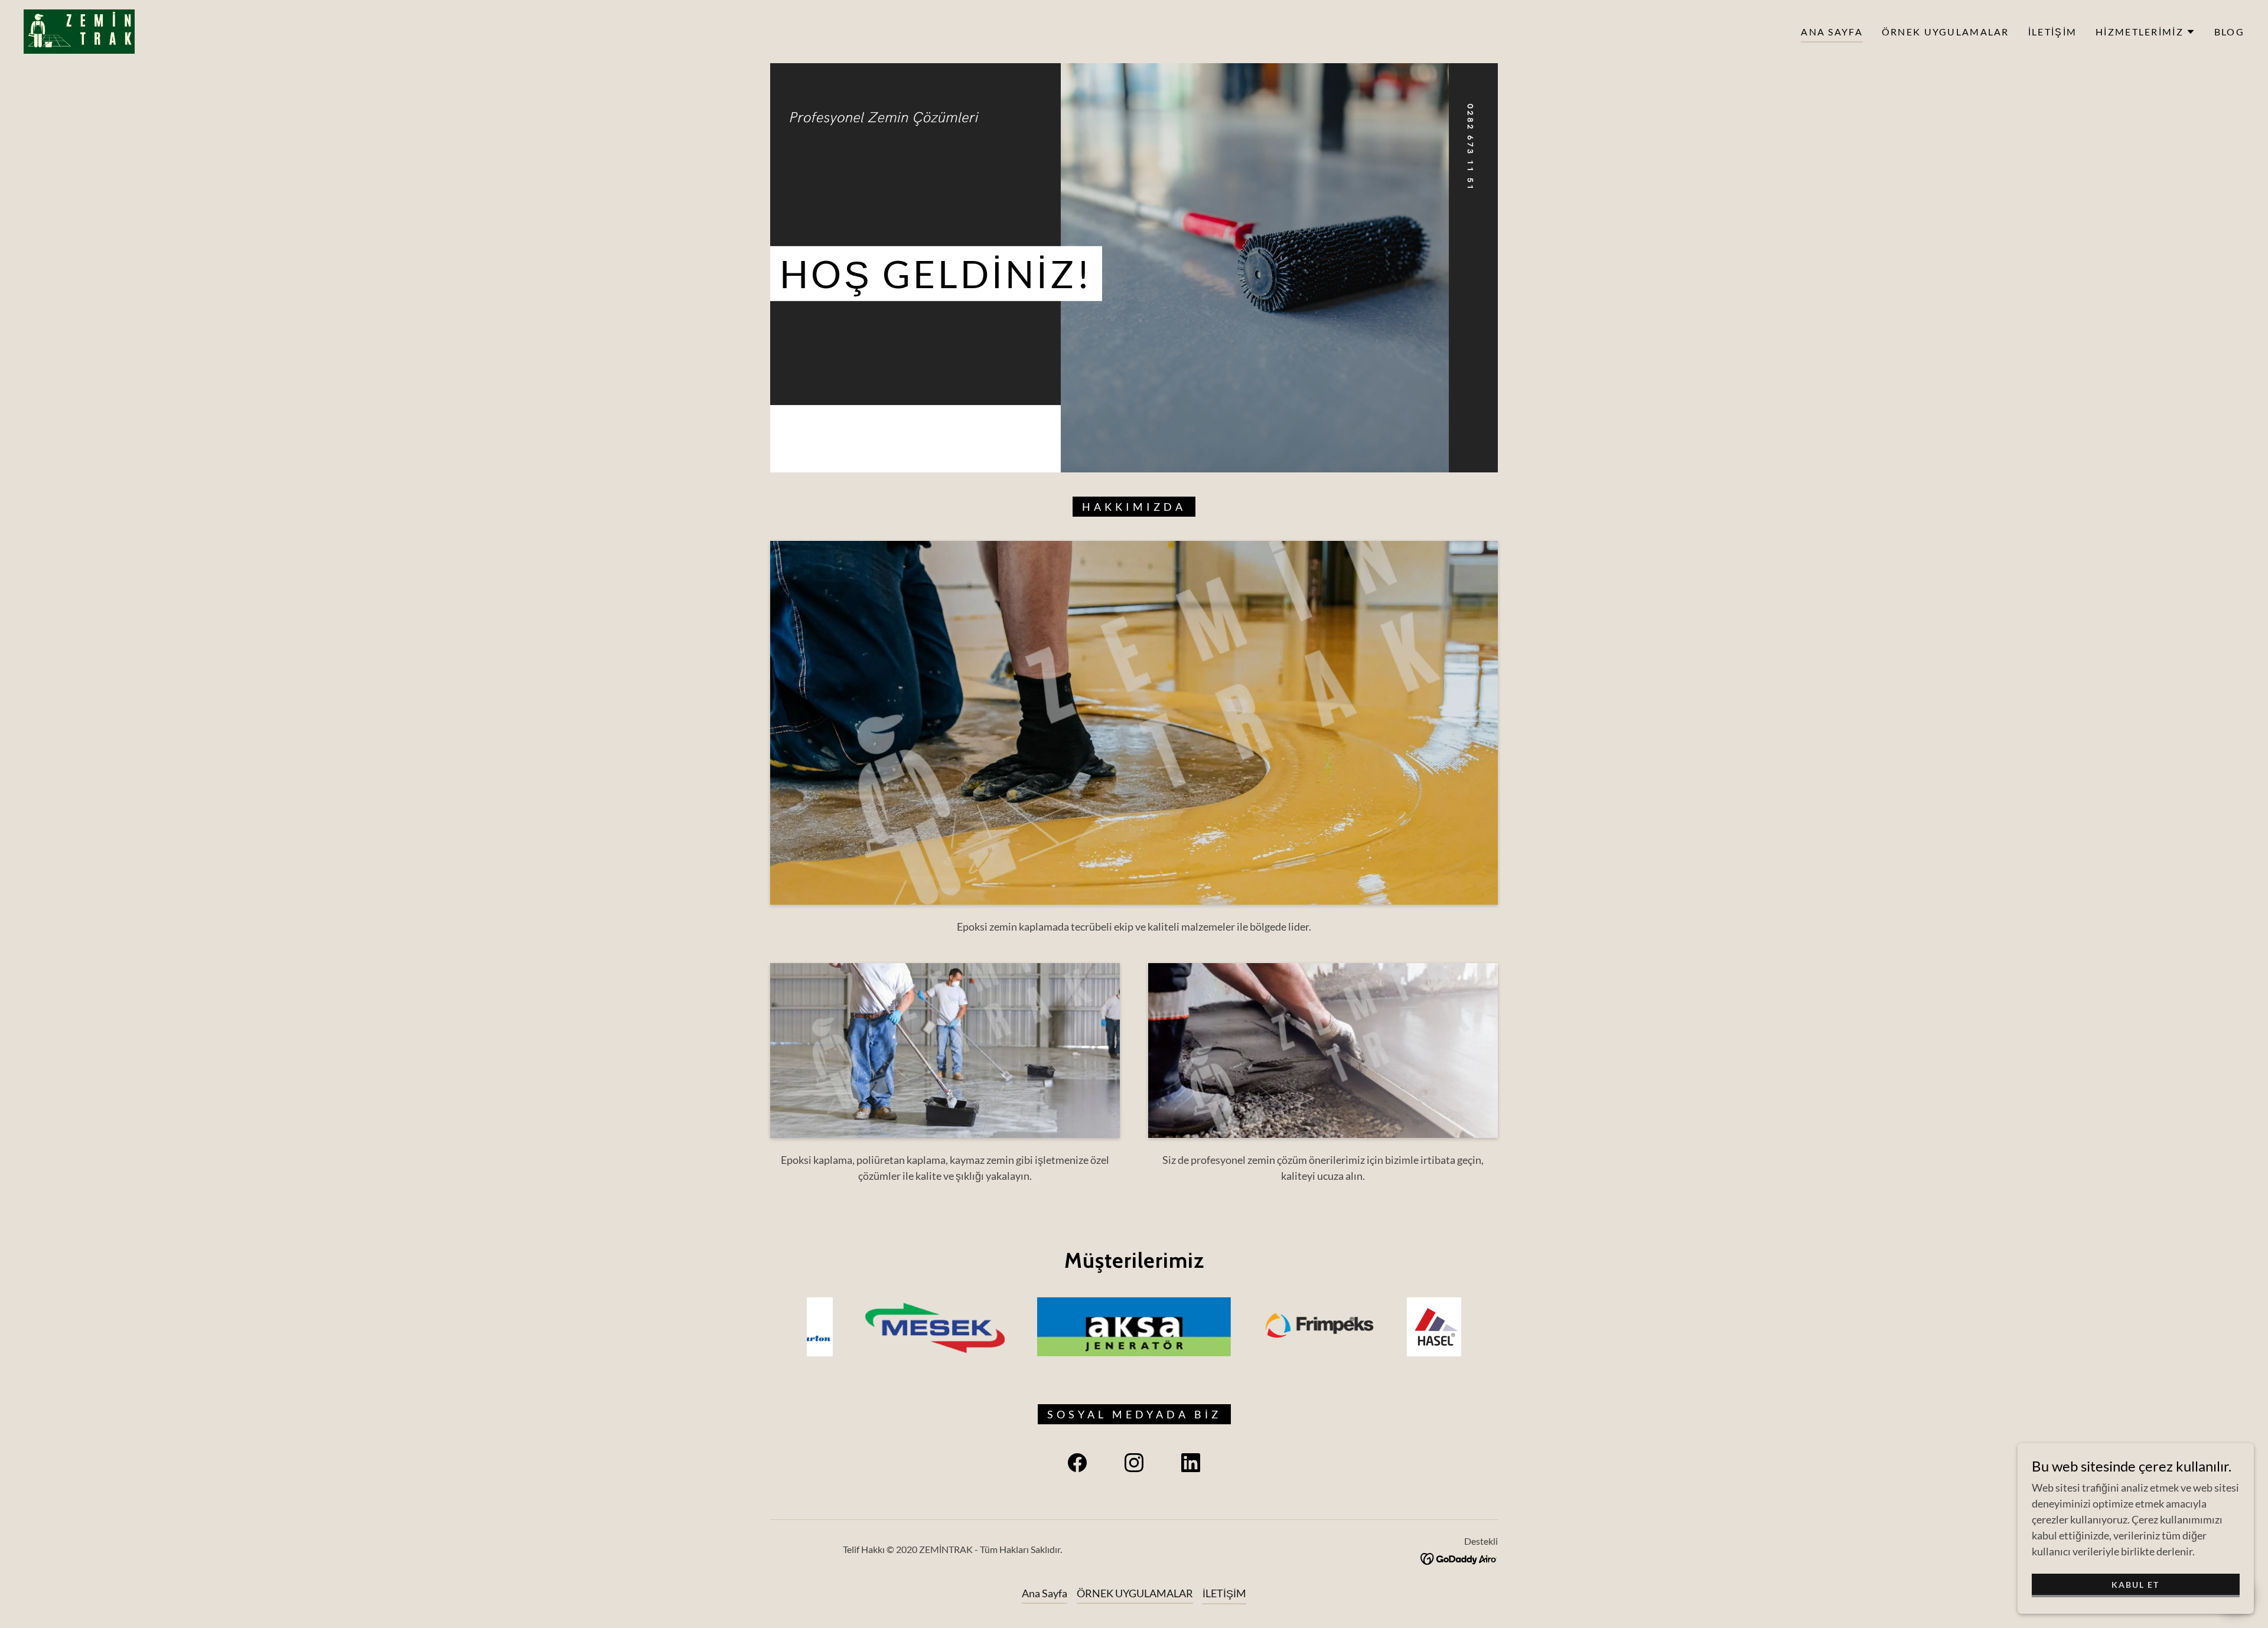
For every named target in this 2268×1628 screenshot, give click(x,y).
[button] (2145, 32)
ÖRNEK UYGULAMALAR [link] (1946, 32)
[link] (79, 30)
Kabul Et (2135, 1585)
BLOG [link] (2229, 32)
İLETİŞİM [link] (2052, 32)
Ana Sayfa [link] (1832, 32)
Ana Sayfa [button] (1045, 1593)
